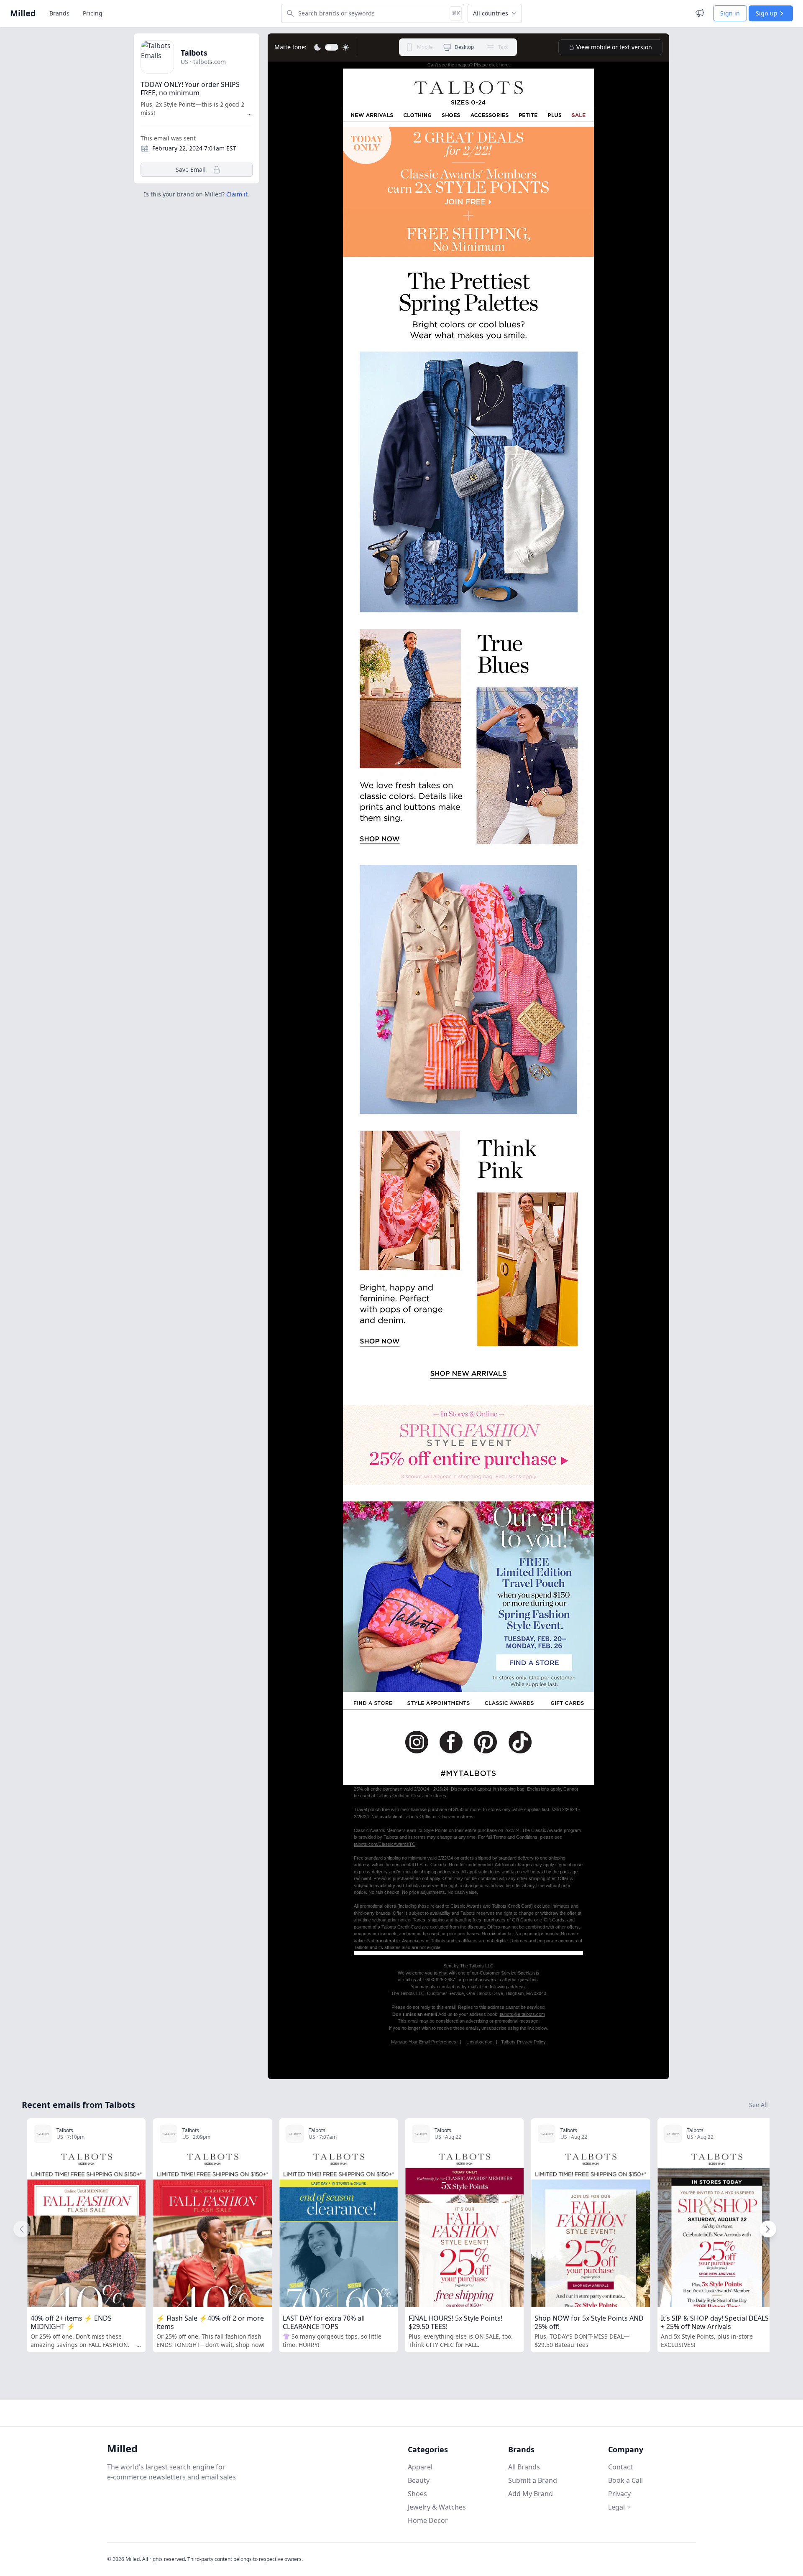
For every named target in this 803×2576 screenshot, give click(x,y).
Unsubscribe (479, 2042)
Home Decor (428, 2520)
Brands (59, 13)
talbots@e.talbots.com (522, 2014)
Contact (620, 2467)
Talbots (194, 53)
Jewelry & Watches (437, 2507)
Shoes (417, 2494)
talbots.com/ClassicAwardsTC (385, 1844)
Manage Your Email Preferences (424, 2042)
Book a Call (625, 2480)
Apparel (420, 2467)
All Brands (524, 2467)
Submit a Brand (533, 2480)
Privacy (619, 2494)
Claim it (237, 194)
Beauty (419, 2480)
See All (758, 2105)
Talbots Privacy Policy (523, 2042)
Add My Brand (531, 2494)
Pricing (93, 13)
